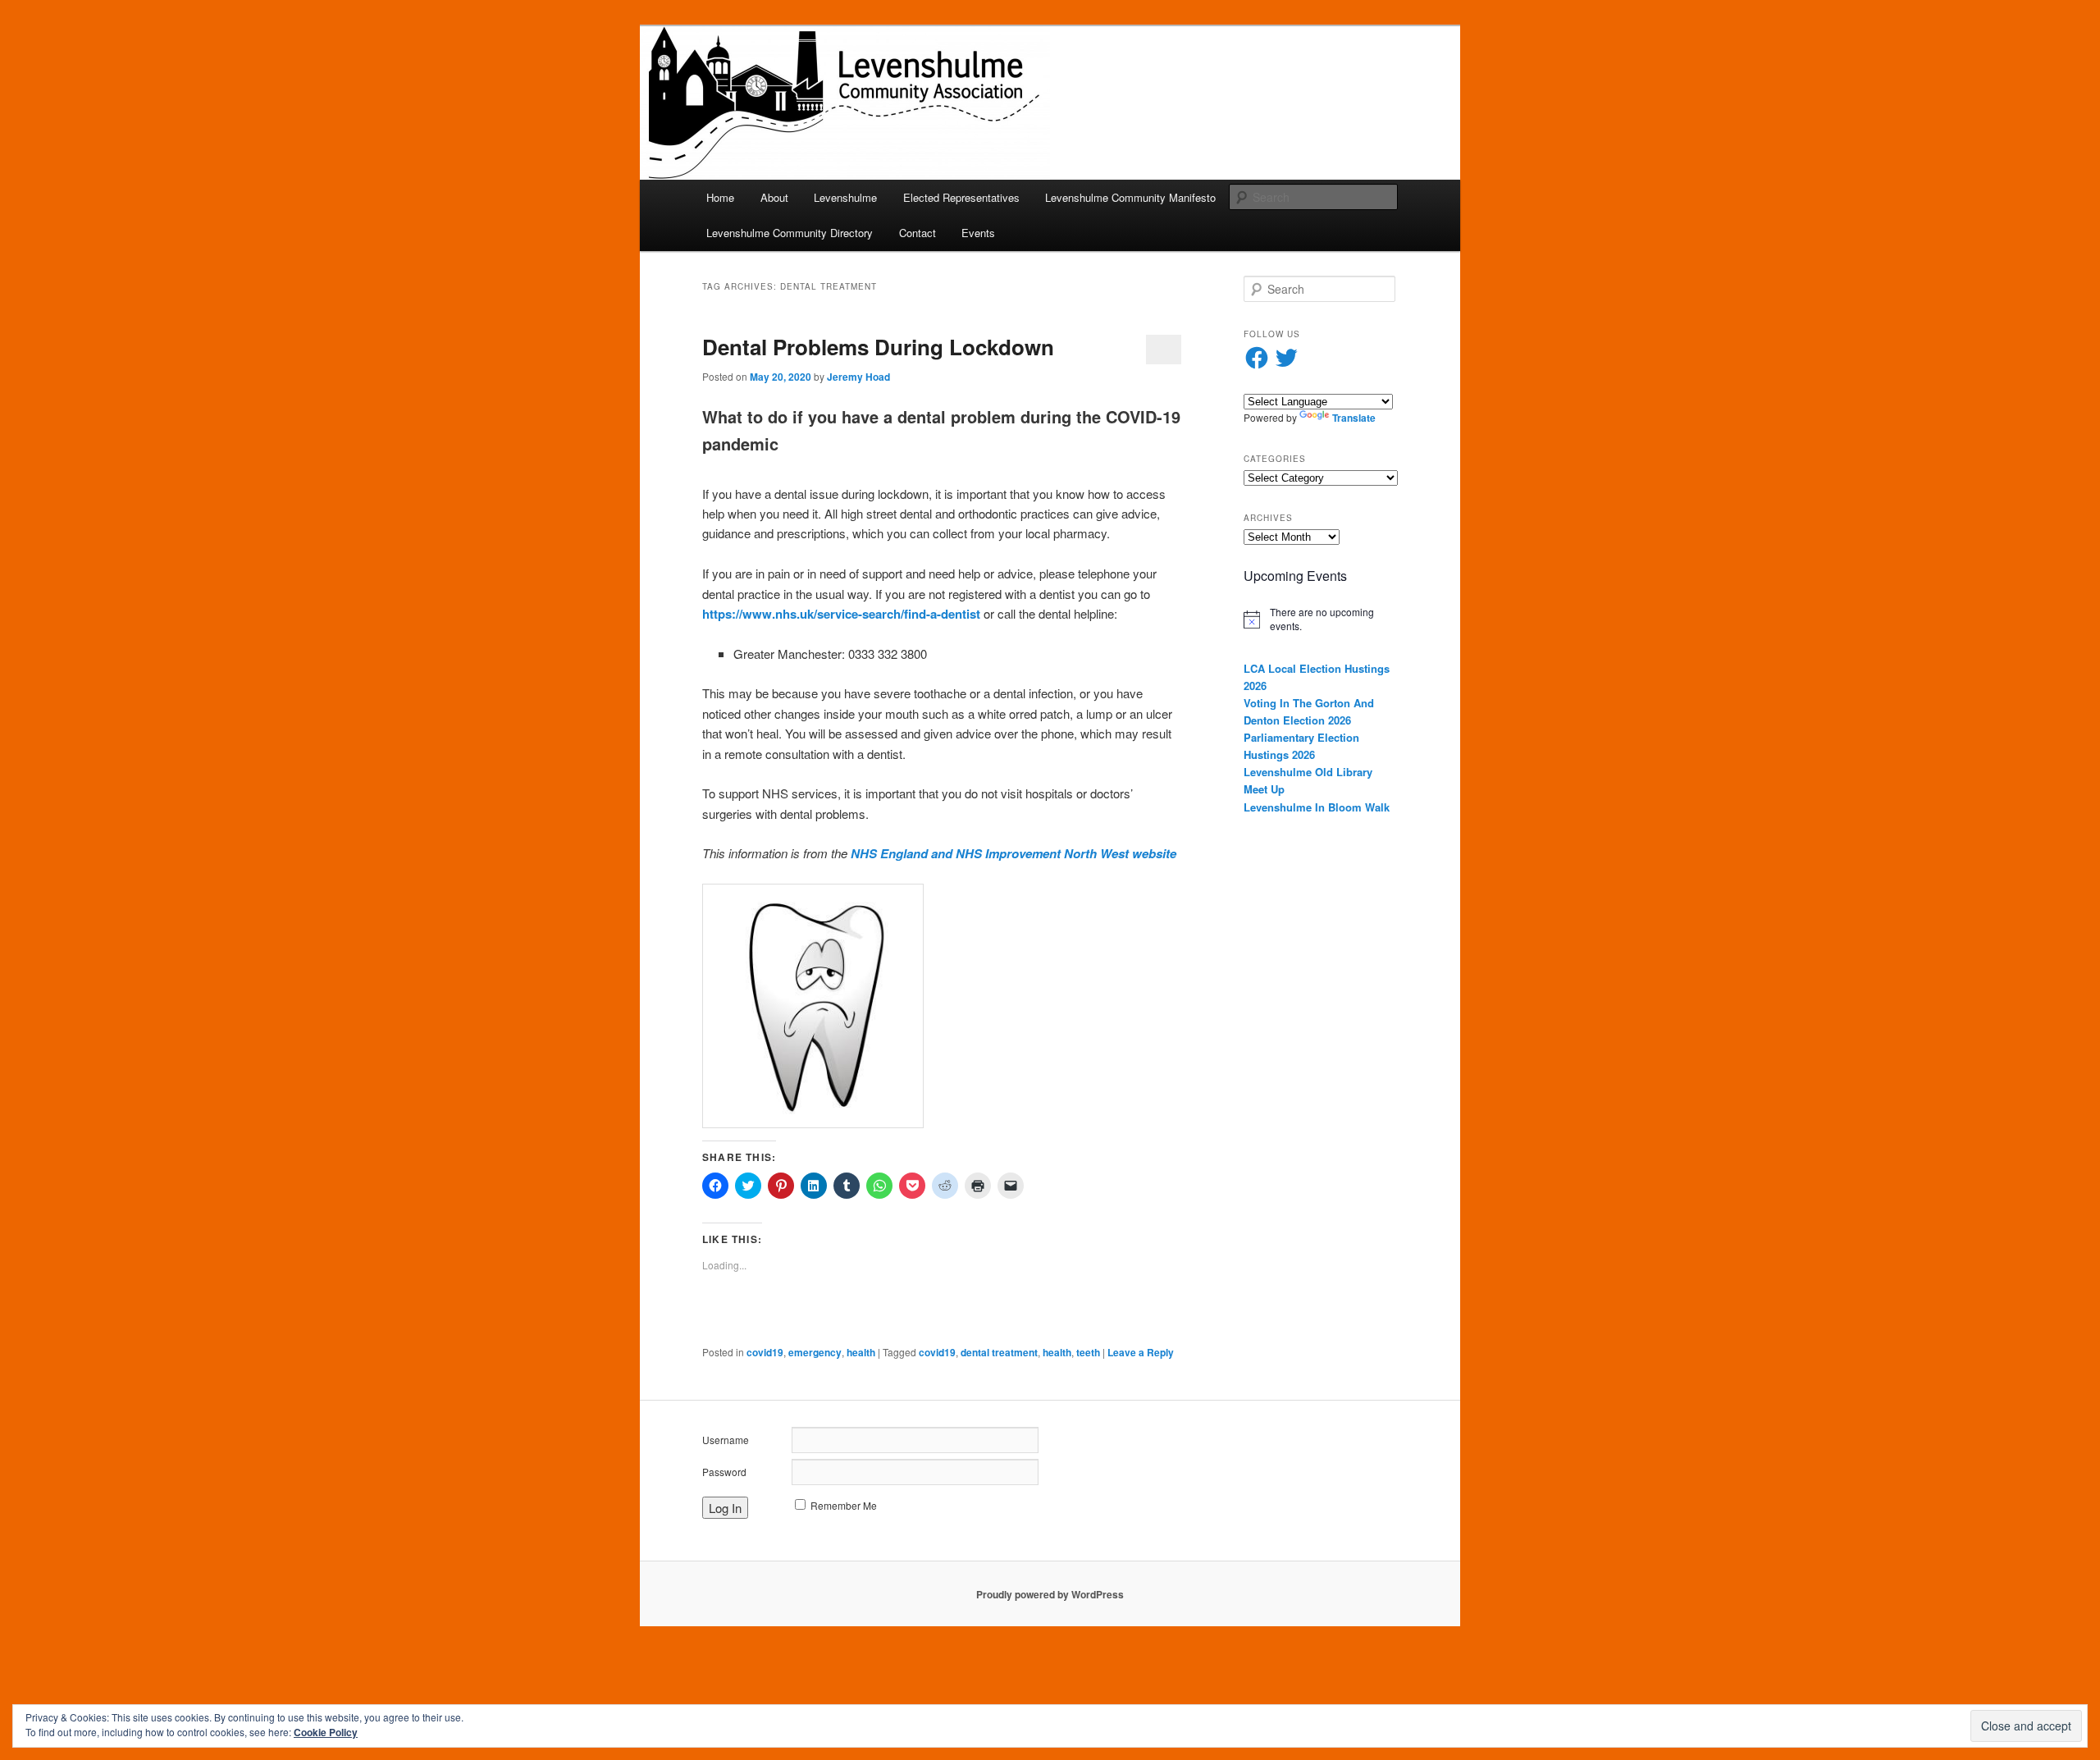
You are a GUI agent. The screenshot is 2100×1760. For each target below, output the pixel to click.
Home (720, 197)
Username (726, 1440)
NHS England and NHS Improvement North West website (1013, 853)
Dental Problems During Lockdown (878, 347)
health (861, 1352)
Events (978, 233)
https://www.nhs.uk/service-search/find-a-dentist (841, 614)
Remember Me (844, 1505)
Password (724, 1472)
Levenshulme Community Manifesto (1130, 197)
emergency (815, 1352)
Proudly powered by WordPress (1050, 1594)
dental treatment (999, 1352)
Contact (918, 233)
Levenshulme (845, 197)
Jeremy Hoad (858, 377)
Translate (1354, 418)
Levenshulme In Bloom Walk (1317, 807)
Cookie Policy (326, 1732)
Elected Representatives (961, 197)
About (774, 197)
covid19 (765, 1352)
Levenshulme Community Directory (790, 233)
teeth (1088, 1352)
